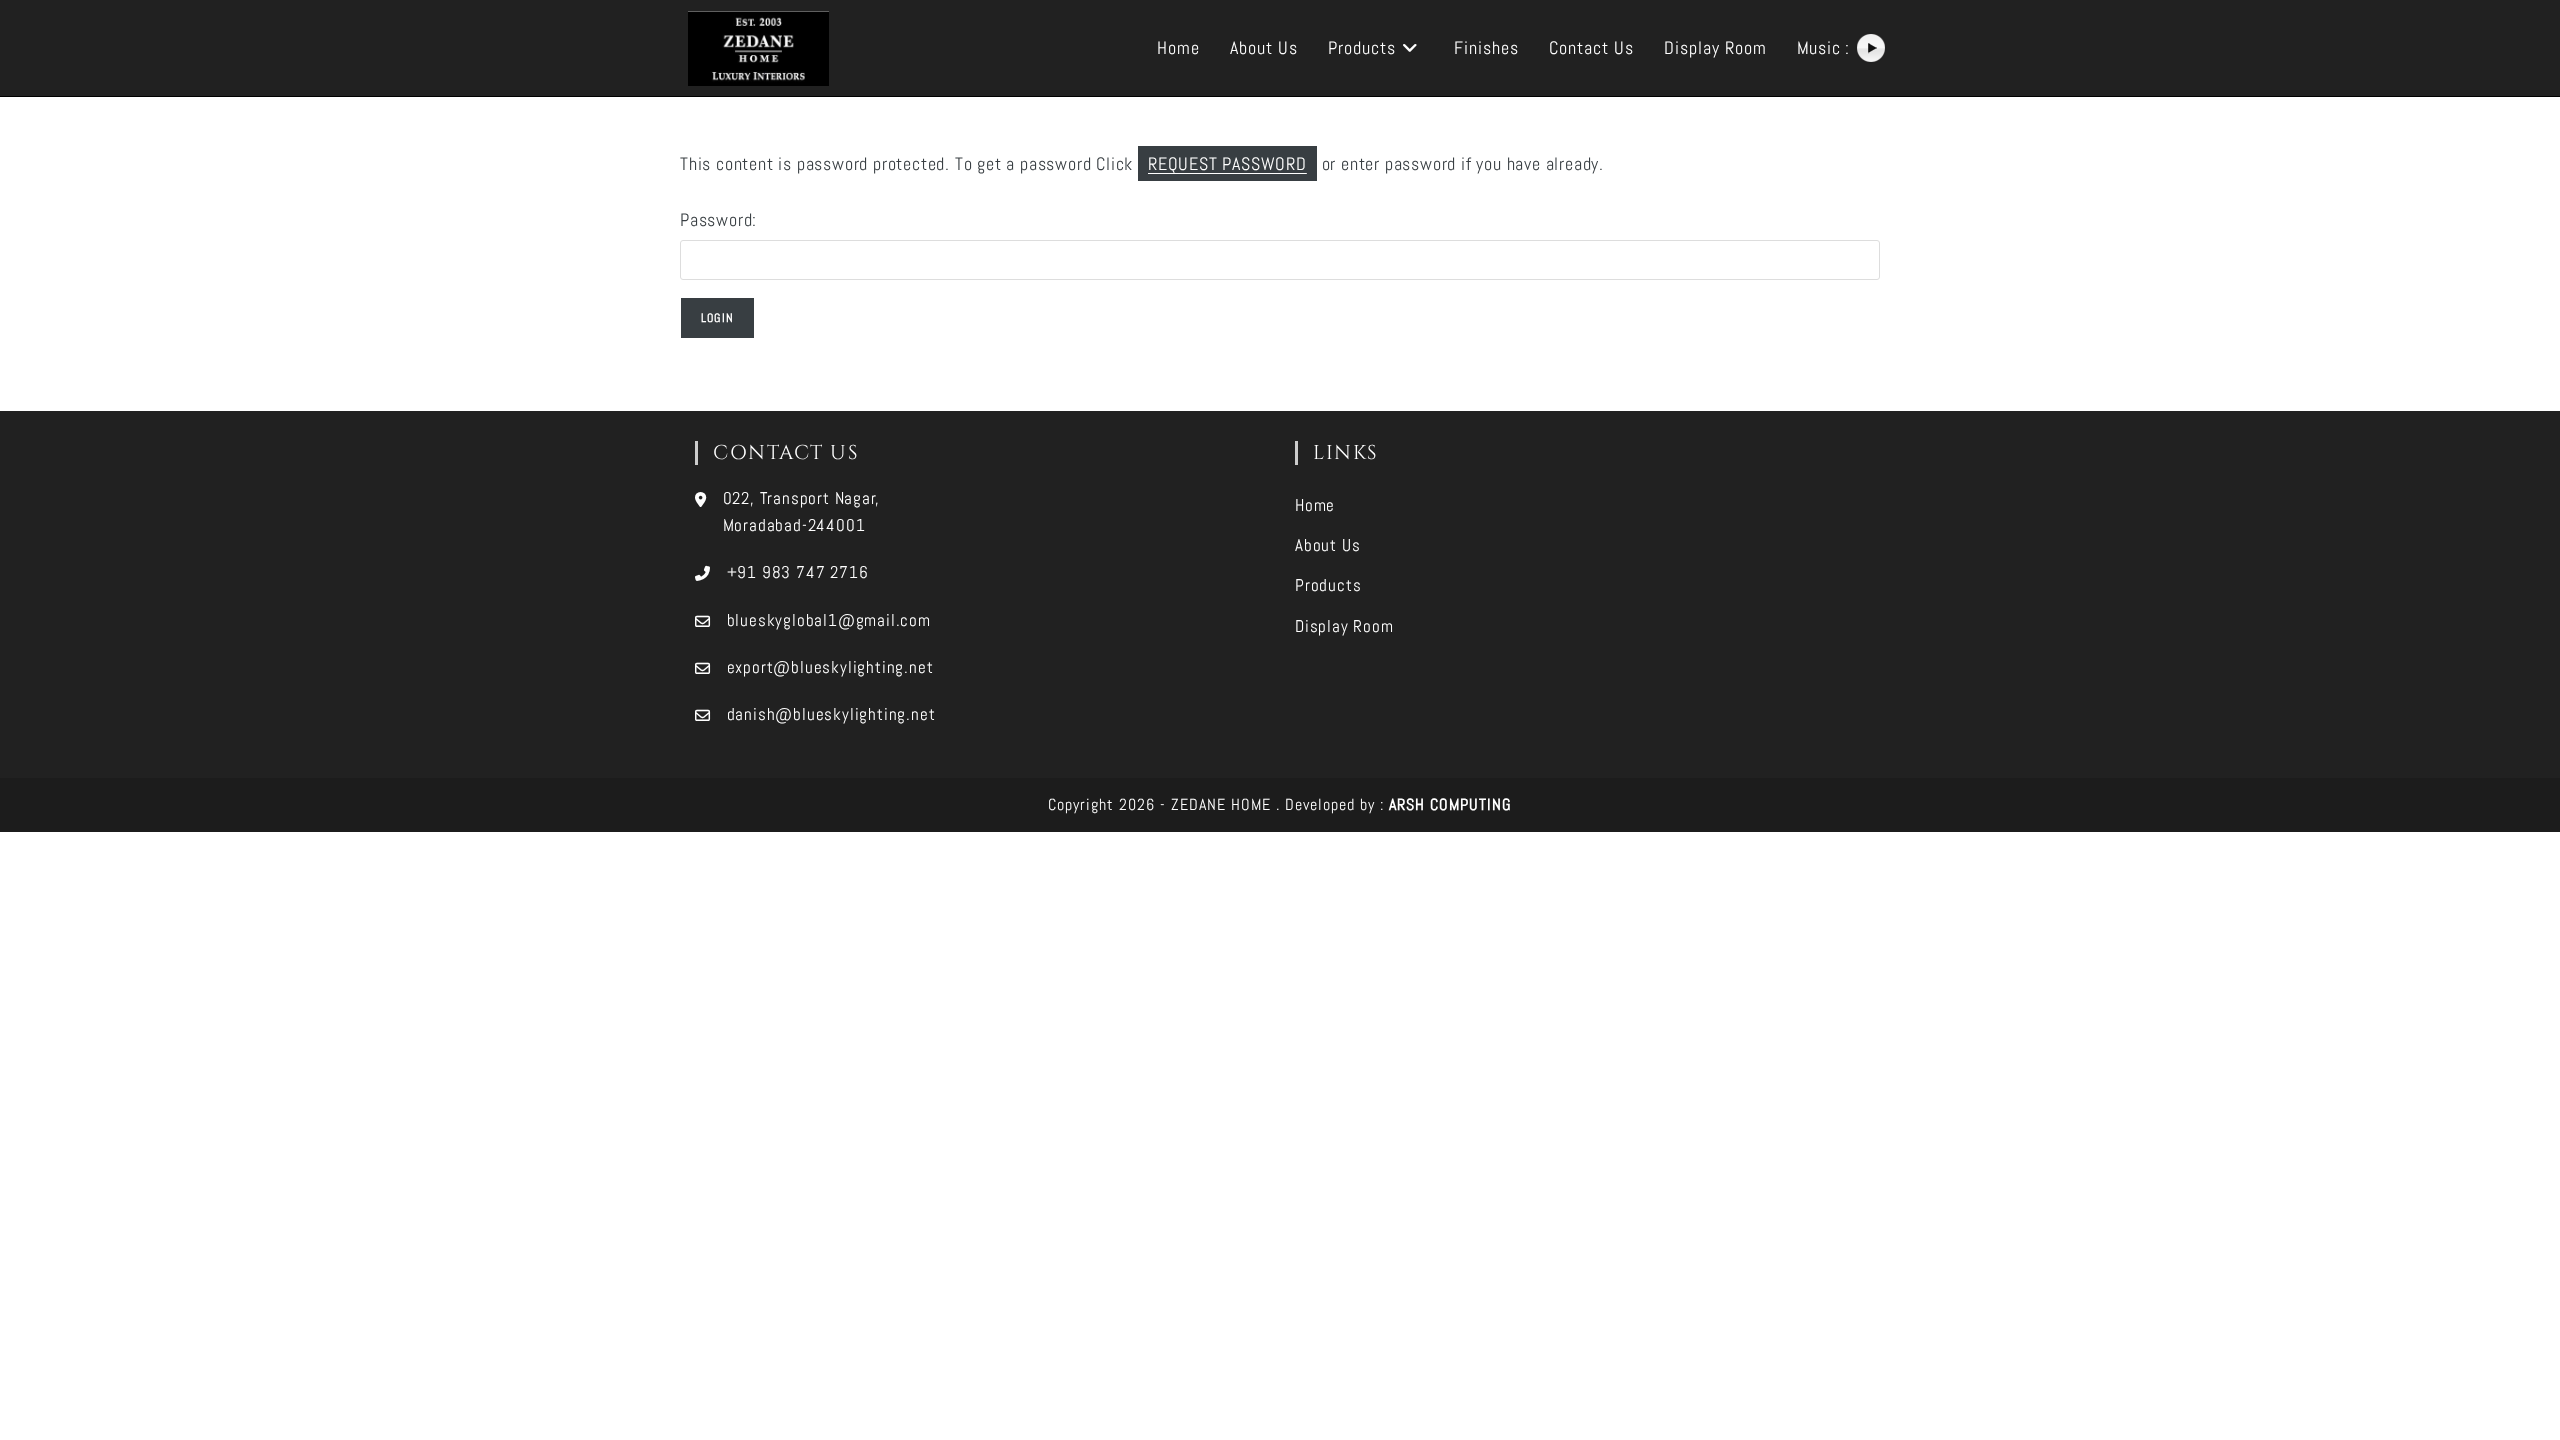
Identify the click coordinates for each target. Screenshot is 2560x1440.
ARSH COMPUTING (1450, 804)
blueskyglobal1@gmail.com (829, 620)
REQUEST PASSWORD (1227, 163)
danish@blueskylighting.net (831, 714)
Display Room (1344, 626)
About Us (1327, 545)
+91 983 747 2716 (798, 572)
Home (1315, 505)
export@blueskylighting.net (830, 667)
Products (1328, 585)
